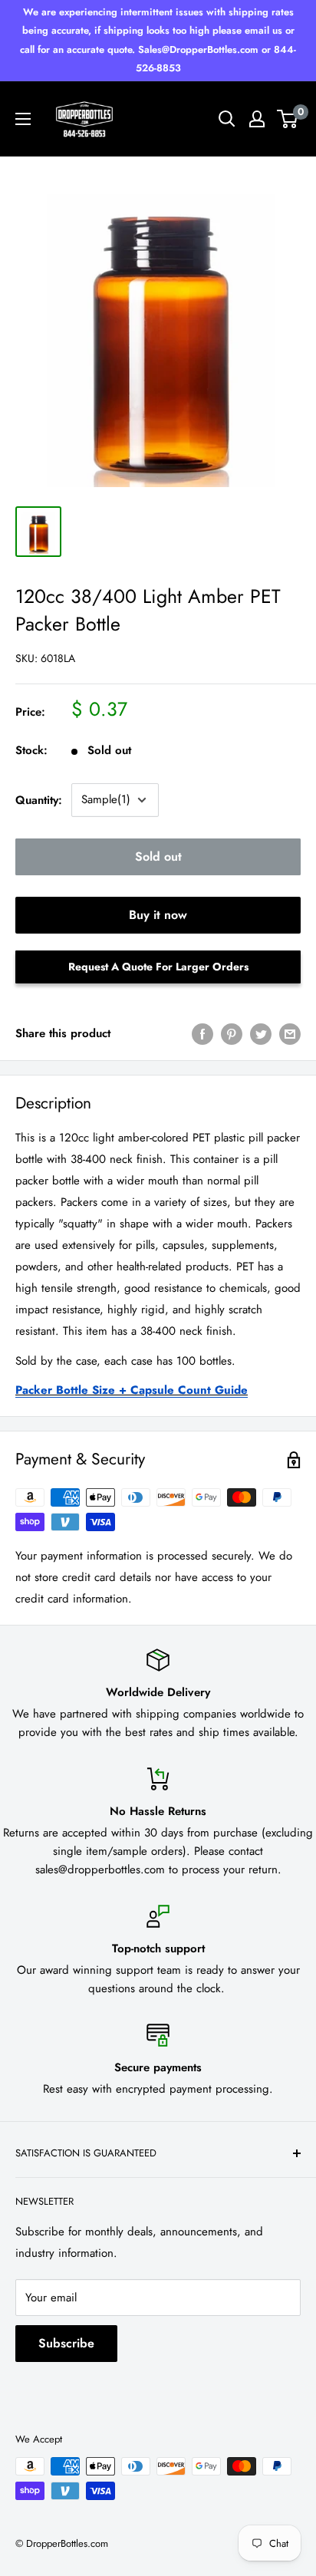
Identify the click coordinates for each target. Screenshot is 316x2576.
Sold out (158, 856)
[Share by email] (290, 1033)
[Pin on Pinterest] (232, 1033)
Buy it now (158, 915)
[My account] (257, 119)
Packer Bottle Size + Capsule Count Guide (132, 1390)
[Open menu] (23, 119)
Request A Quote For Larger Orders (158, 967)
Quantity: (39, 800)
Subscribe (66, 2343)
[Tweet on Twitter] (261, 1033)
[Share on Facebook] (202, 1033)
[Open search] (227, 119)
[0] (288, 119)
